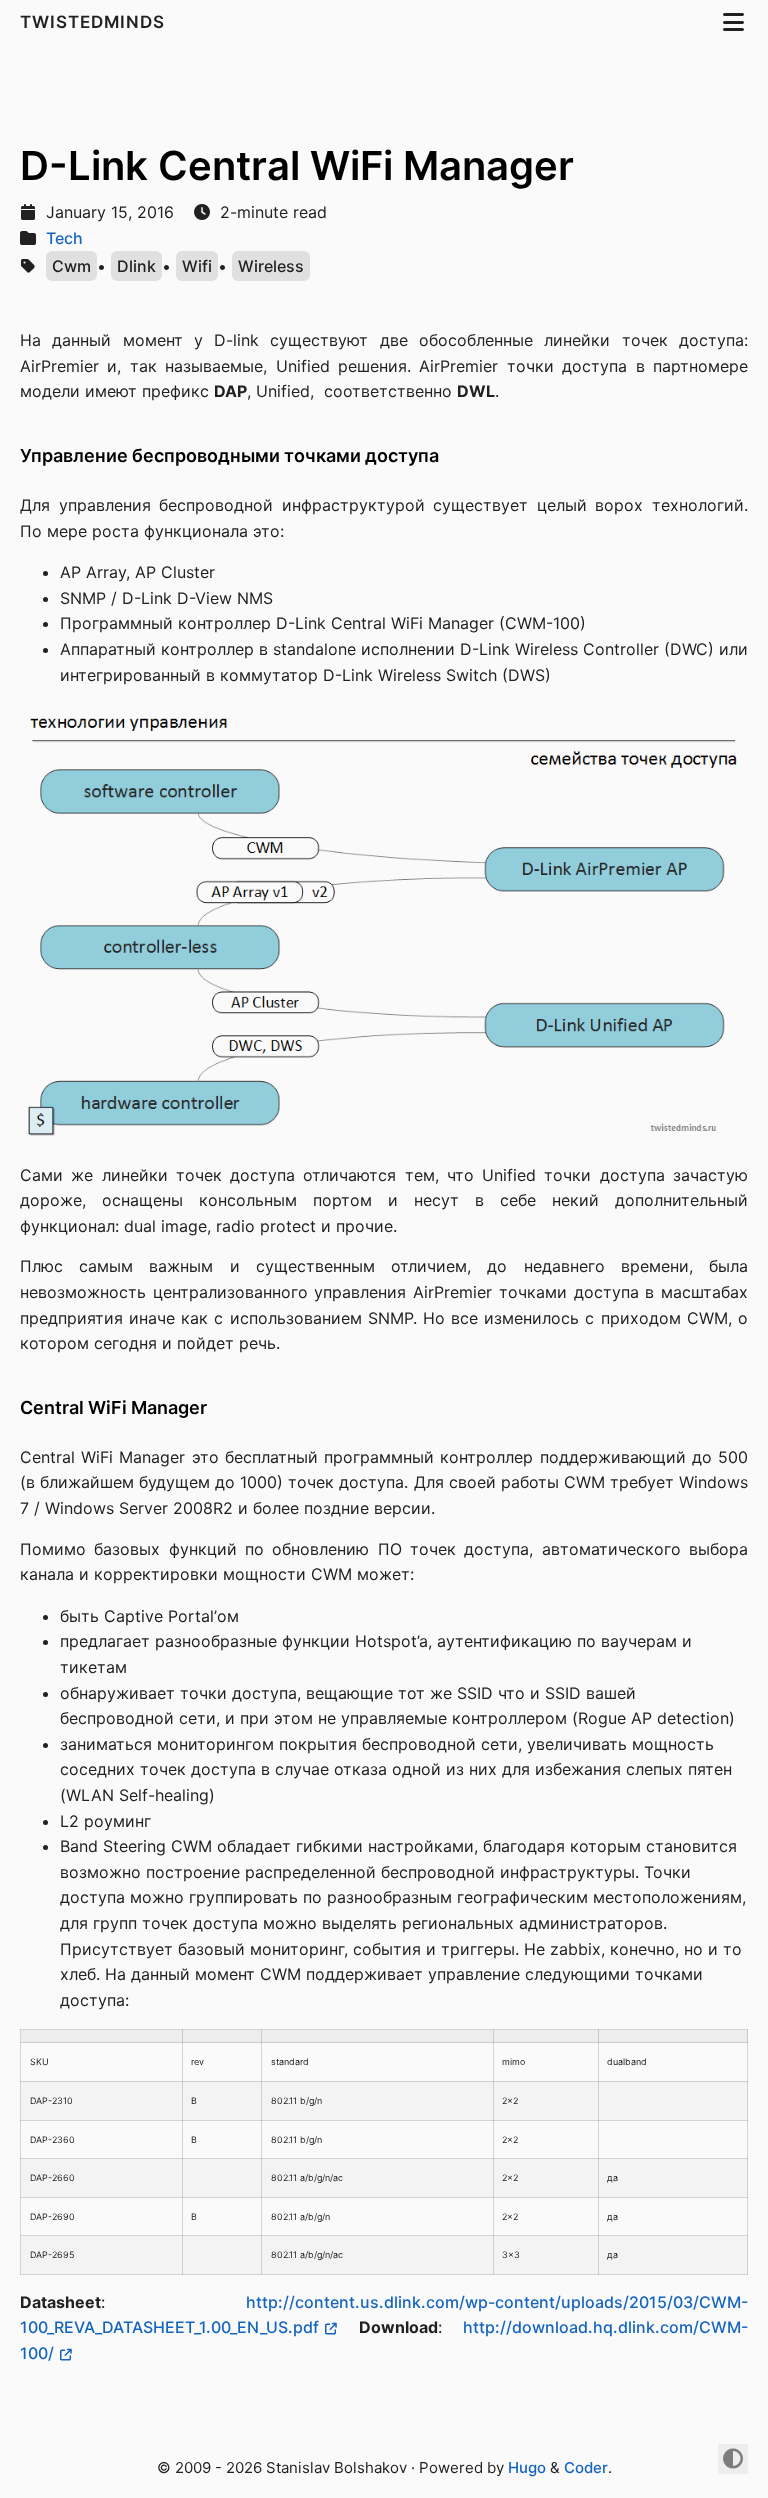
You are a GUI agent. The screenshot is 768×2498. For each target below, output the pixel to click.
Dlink (136, 266)
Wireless (271, 266)
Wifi (197, 266)
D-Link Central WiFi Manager (297, 165)
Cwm (71, 266)
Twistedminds (95, 22)
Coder (586, 2467)
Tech (64, 238)
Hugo (527, 2467)
